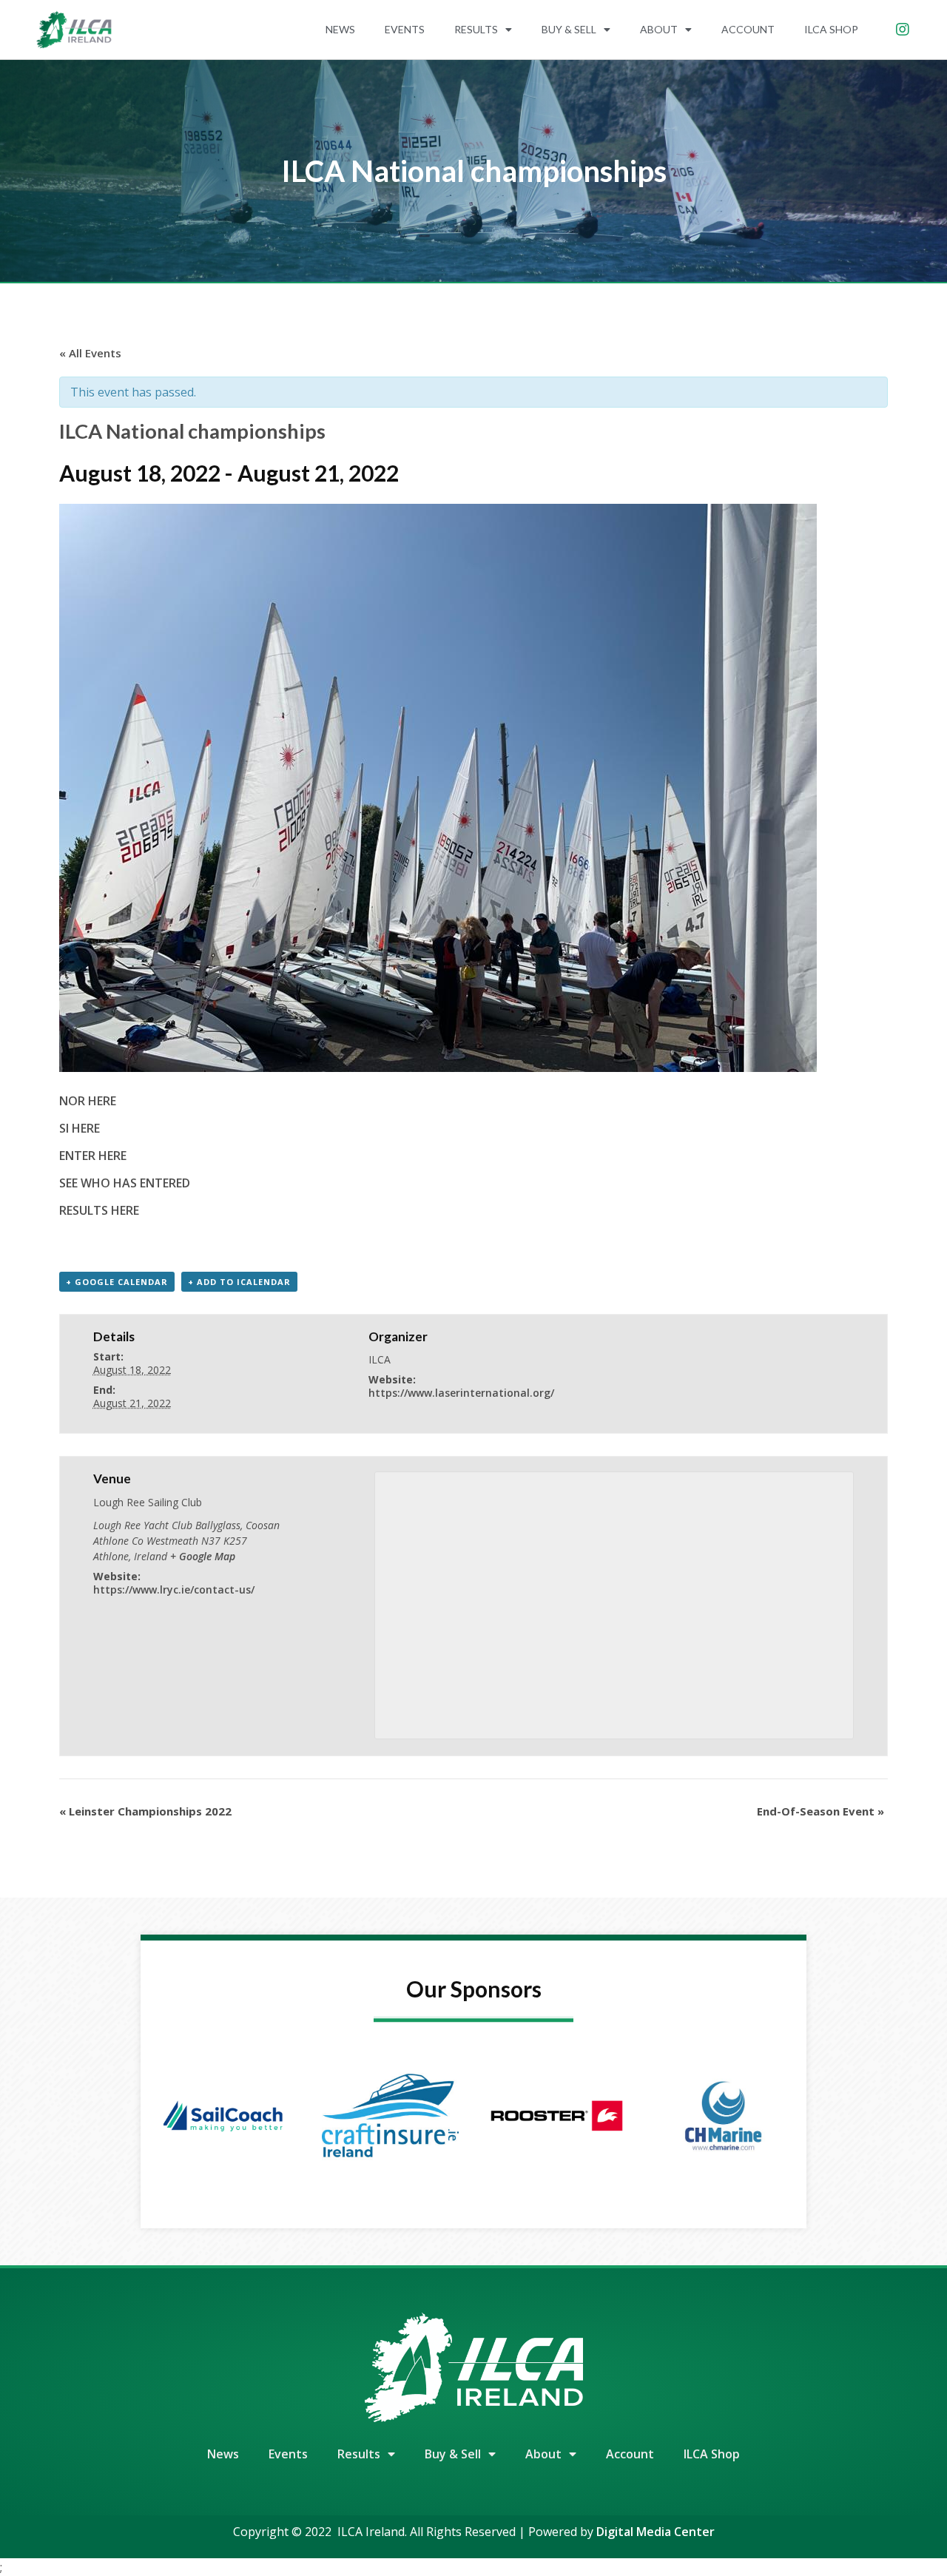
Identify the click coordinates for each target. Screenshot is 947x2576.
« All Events (90, 353)
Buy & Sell (569, 29)
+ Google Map (203, 1556)
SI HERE (80, 1128)
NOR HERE (88, 1101)
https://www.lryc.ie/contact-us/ (174, 1589)
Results (476, 29)
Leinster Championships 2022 (145, 1811)
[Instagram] (903, 30)
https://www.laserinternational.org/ (461, 1393)
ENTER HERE (93, 1156)
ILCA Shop (831, 29)
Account (748, 29)
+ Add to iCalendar (239, 1282)
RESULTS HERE (99, 1210)
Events (405, 29)
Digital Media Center (656, 2532)
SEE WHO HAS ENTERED (125, 1183)
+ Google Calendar (117, 1282)
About (659, 29)
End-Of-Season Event (820, 1811)
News (340, 29)
